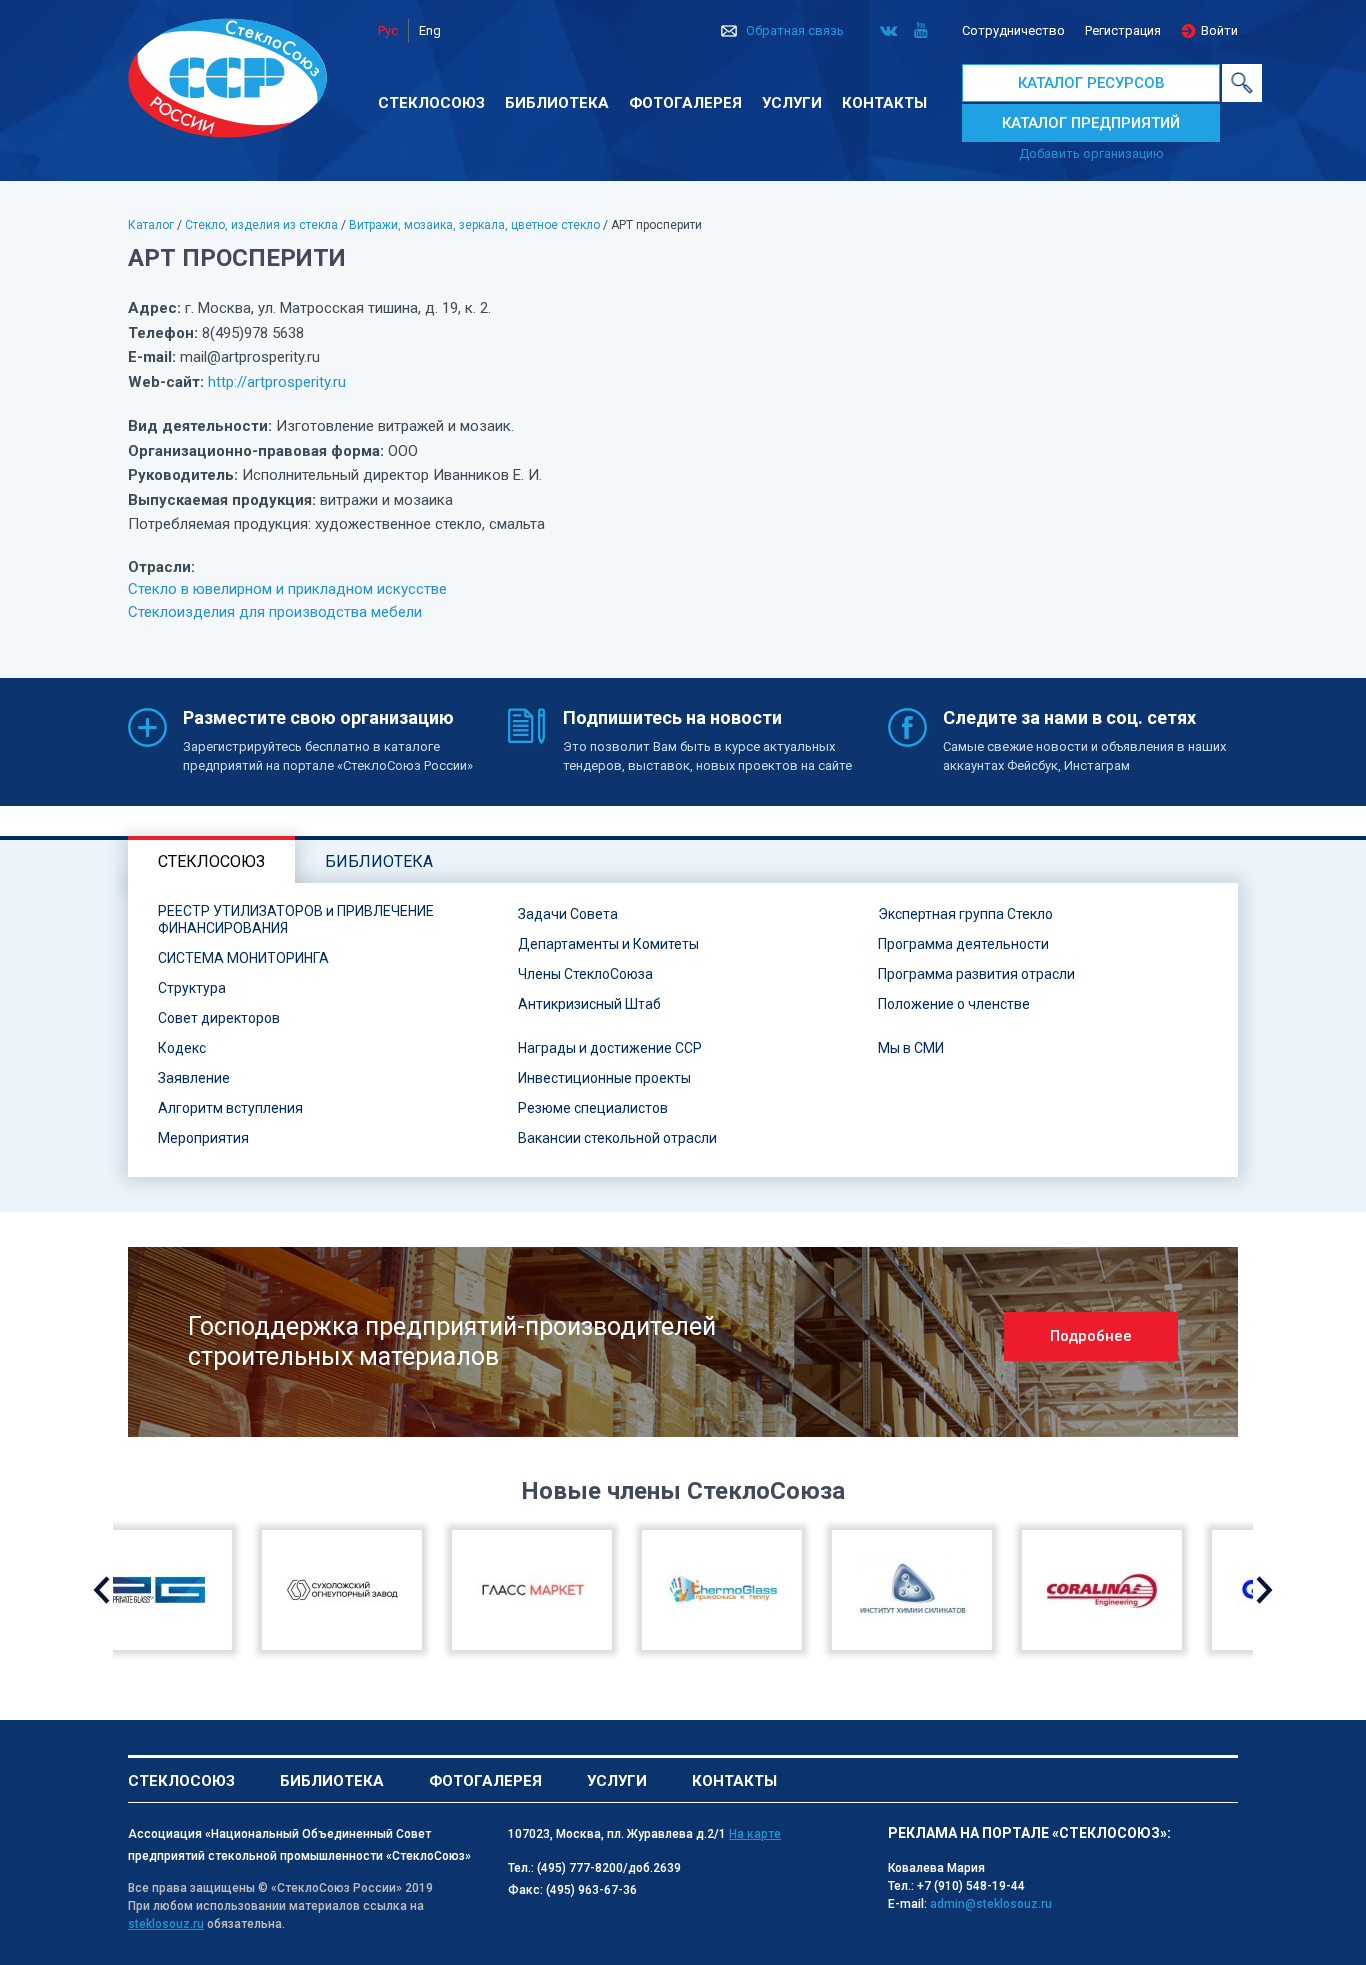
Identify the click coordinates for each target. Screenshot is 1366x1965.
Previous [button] (101, 1590)
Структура (192, 988)
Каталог (151, 225)
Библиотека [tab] (379, 861)
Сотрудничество (1013, 30)
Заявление (194, 1078)
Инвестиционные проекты (604, 1078)
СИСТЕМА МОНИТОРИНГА (243, 958)
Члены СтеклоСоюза (585, 974)
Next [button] (1264, 1590)
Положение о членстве (954, 1004)
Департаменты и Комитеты (608, 944)
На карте (755, 1834)
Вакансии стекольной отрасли (617, 1138)
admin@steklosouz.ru (991, 1904)
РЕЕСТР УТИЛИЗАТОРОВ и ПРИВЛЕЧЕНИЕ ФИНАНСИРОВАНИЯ (296, 919)
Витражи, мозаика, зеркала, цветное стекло (474, 225)
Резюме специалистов (593, 1108)
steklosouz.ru (166, 1924)
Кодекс (182, 1048)
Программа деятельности (963, 944)
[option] (683, 1342)
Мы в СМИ (911, 1048)
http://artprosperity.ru (277, 382)
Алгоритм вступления (230, 1108)
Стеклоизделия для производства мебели (275, 612)
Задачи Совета (568, 914)
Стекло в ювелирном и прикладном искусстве (287, 589)
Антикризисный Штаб (589, 1004)
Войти (1219, 30)
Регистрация (1123, 30)
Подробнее (1091, 1336)
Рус (388, 30)
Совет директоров (219, 1018)
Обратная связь (795, 30)
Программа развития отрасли (976, 974)
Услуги (792, 103)
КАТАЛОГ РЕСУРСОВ (1091, 83)
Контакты (884, 103)
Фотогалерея (685, 103)
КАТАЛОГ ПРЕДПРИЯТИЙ (1091, 123)
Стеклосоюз (431, 103)
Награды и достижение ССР (610, 1048)
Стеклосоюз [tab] (211, 861)
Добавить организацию (1091, 153)
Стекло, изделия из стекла (261, 225)
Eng (430, 30)
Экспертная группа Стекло (965, 914)
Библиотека (557, 103)
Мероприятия (203, 1138)
